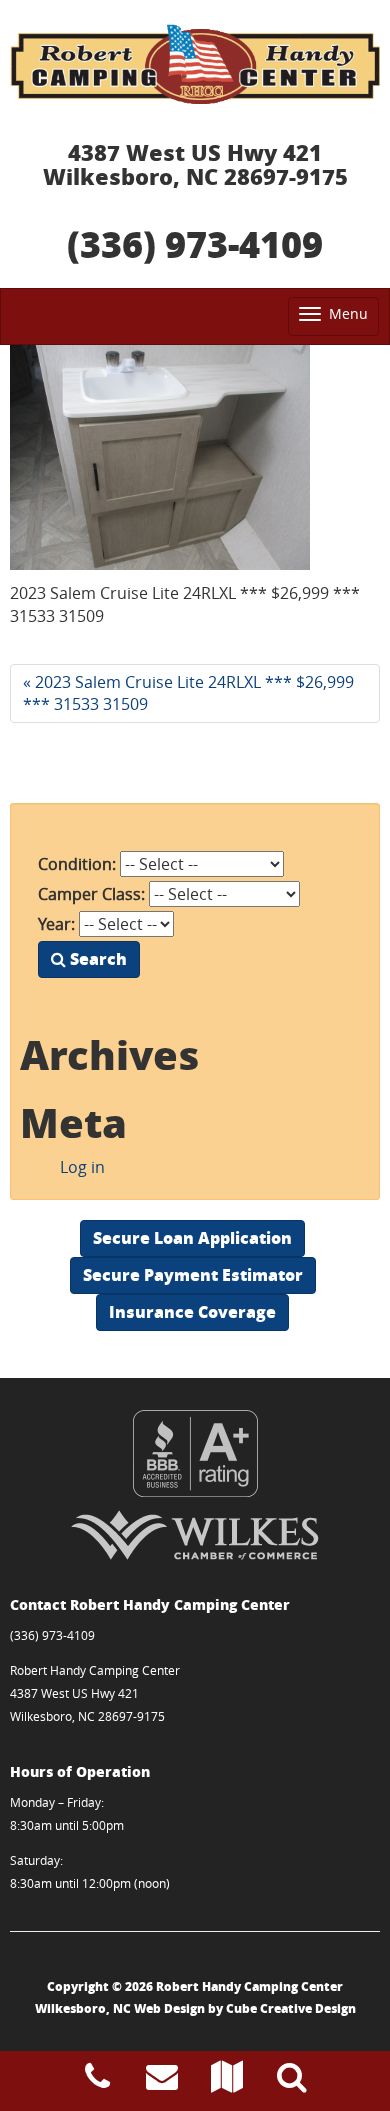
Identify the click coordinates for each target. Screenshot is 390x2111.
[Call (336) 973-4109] (97, 2082)
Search (96, 958)
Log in (82, 1167)
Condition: (77, 864)
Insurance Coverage (192, 1311)
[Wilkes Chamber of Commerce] (195, 1535)
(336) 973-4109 (195, 243)
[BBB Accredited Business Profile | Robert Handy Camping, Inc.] (195, 1453)
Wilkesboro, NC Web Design (120, 2008)
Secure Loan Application (192, 1237)
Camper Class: (91, 894)
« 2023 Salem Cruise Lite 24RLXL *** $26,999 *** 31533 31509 (188, 693)
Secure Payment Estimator (193, 1274)
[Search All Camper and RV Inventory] (292, 2082)
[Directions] (227, 2082)
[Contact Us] (162, 2082)
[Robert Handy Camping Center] (195, 64)
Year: (56, 924)
